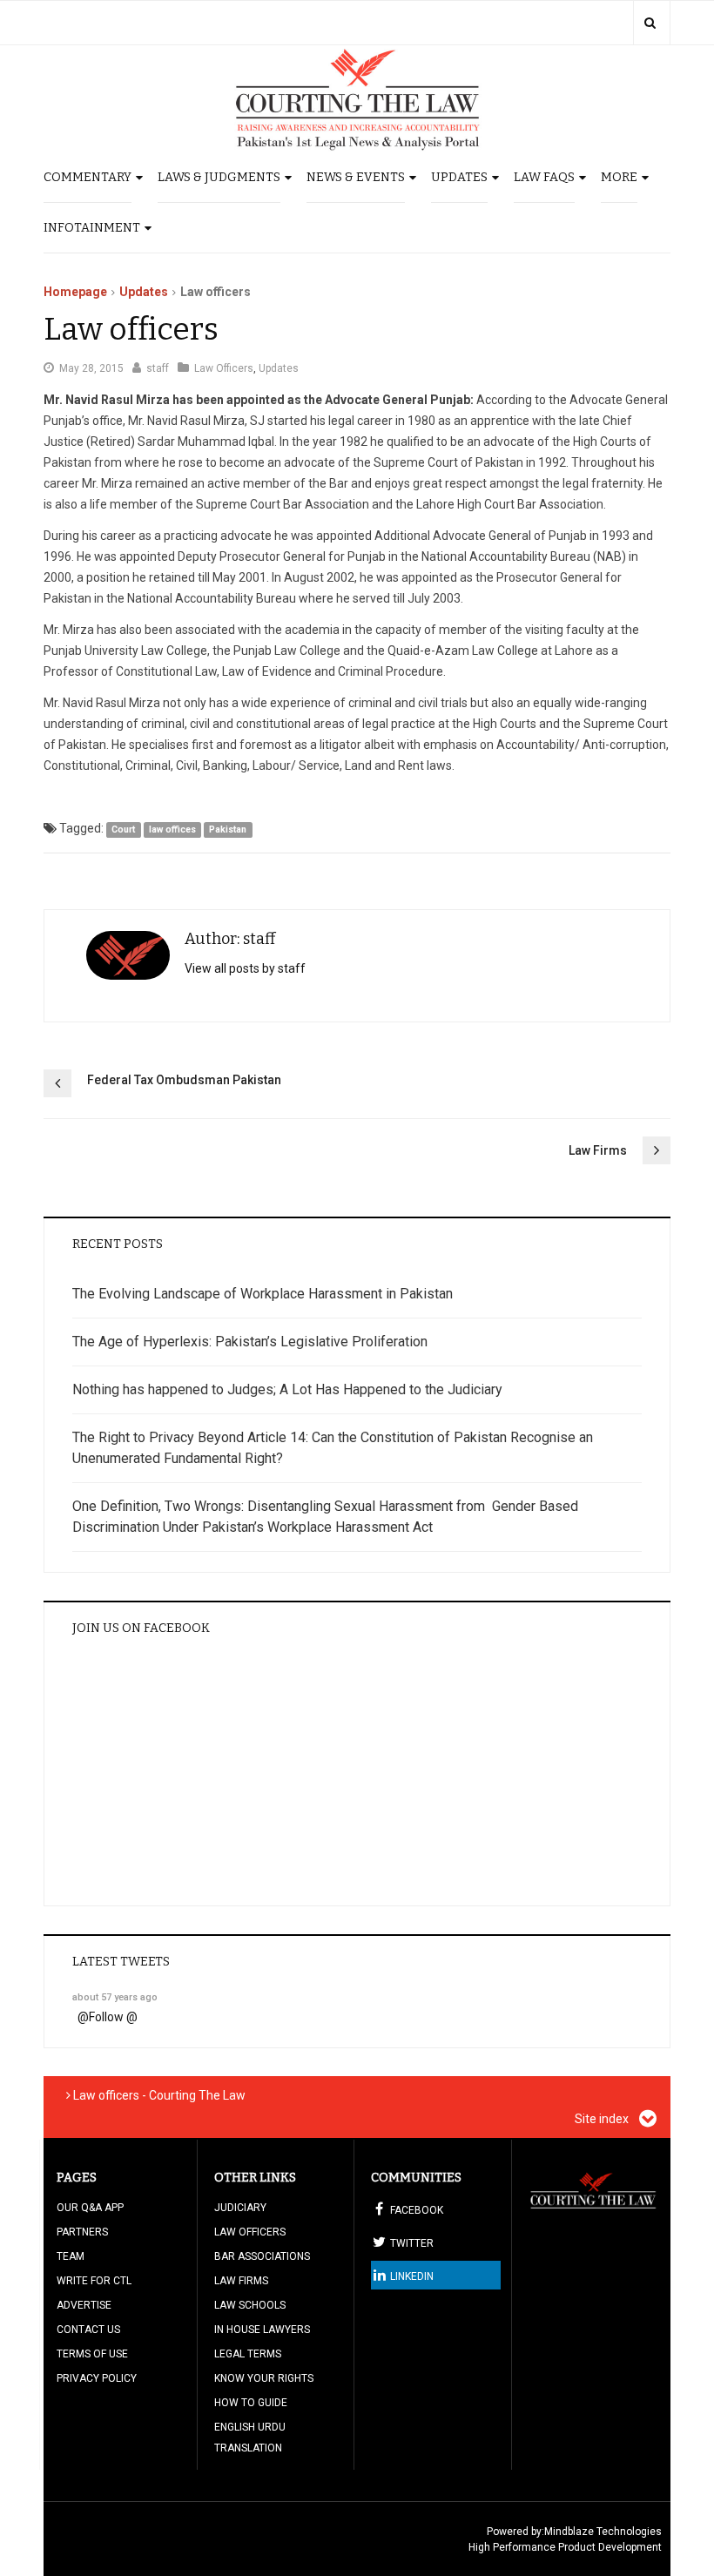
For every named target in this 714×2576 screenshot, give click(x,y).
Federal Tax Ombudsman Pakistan (184, 1080)
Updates (459, 177)
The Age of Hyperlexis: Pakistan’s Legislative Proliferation (250, 1342)
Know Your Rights (264, 2378)
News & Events (356, 177)
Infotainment (92, 228)
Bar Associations (262, 2256)
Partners (82, 2232)
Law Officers (224, 368)
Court (123, 829)
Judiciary (240, 2208)
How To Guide (251, 2403)
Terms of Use (92, 2354)
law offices (172, 829)
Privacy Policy (97, 2378)
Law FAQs (544, 177)
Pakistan (228, 829)
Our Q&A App (90, 2208)
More (619, 177)
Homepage (75, 292)
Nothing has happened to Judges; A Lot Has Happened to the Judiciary (287, 1389)
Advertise (84, 2305)
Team (71, 2256)
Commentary (88, 177)
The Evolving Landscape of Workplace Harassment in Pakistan (263, 1294)
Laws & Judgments (219, 177)
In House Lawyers (262, 2330)
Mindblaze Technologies (603, 2532)
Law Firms (598, 1150)
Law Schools (250, 2305)
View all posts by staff (245, 968)
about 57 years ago (115, 1997)
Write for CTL (94, 2281)
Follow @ (113, 2017)
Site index (603, 2119)
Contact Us (88, 2330)
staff (158, 368)
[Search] (650, 23)
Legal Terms (248, 2354)
